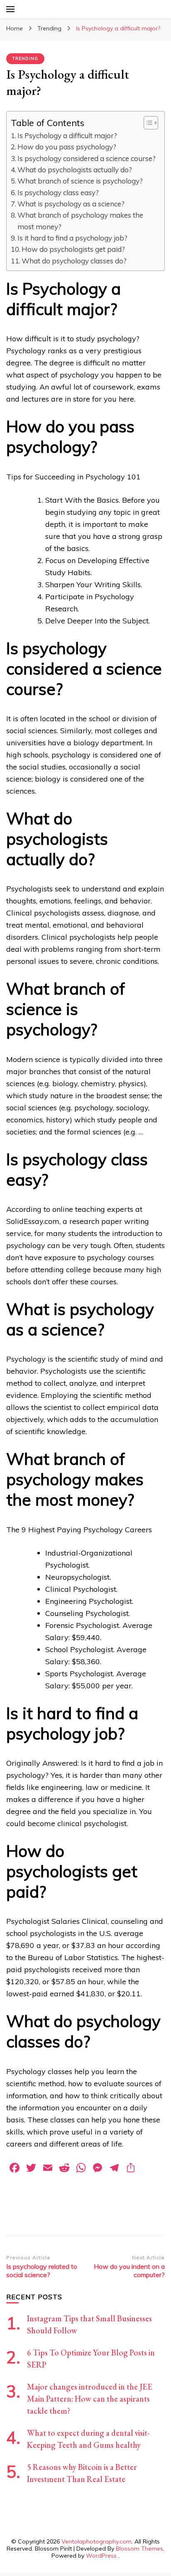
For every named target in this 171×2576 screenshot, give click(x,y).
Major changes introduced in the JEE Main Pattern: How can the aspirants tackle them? (90, 2399)
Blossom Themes (139, 2549)
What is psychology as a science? (71, 204)
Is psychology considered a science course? (87, 158)
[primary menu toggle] (10, 9)
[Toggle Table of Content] (147, 123)
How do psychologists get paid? (73, 249)
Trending (25, 58)
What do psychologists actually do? (75, 170)
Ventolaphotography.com (96, 2541)
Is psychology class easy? (58, 192)
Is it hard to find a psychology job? (72, 238)
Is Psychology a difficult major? (67, 135)
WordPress (101, 2556)
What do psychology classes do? (74, 261)
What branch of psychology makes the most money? (80, 221)
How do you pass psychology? (67, 147)
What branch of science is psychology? (80, 181)
